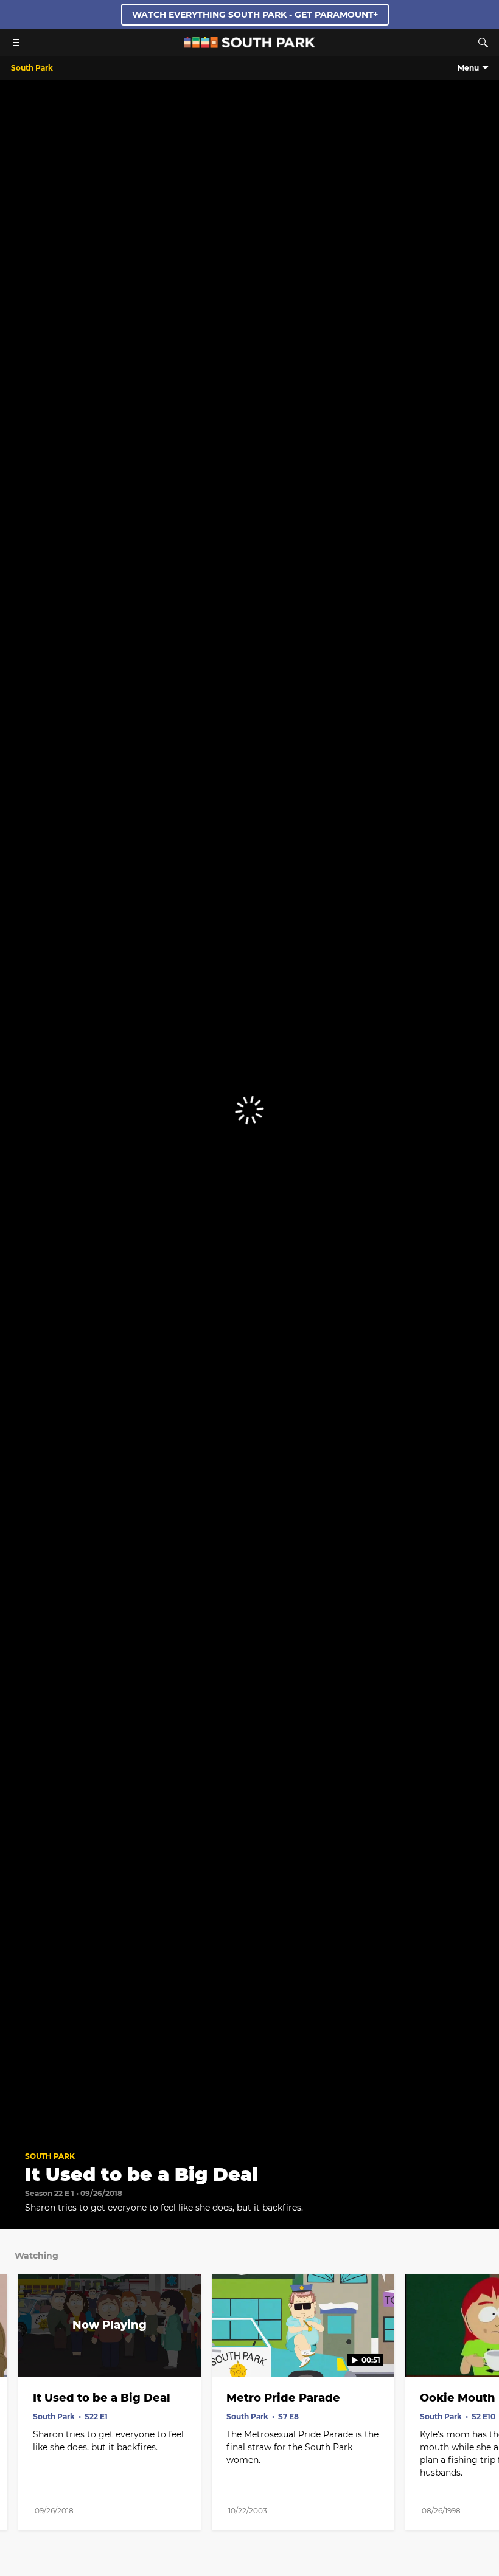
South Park (50, 2156)
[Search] (483, 43)
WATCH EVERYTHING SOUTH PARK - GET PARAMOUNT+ (255, 15)
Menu (468, 68)
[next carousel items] (481, 2350)
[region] (249, 1110)
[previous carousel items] (18, 2350)
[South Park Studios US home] (249, 45)
